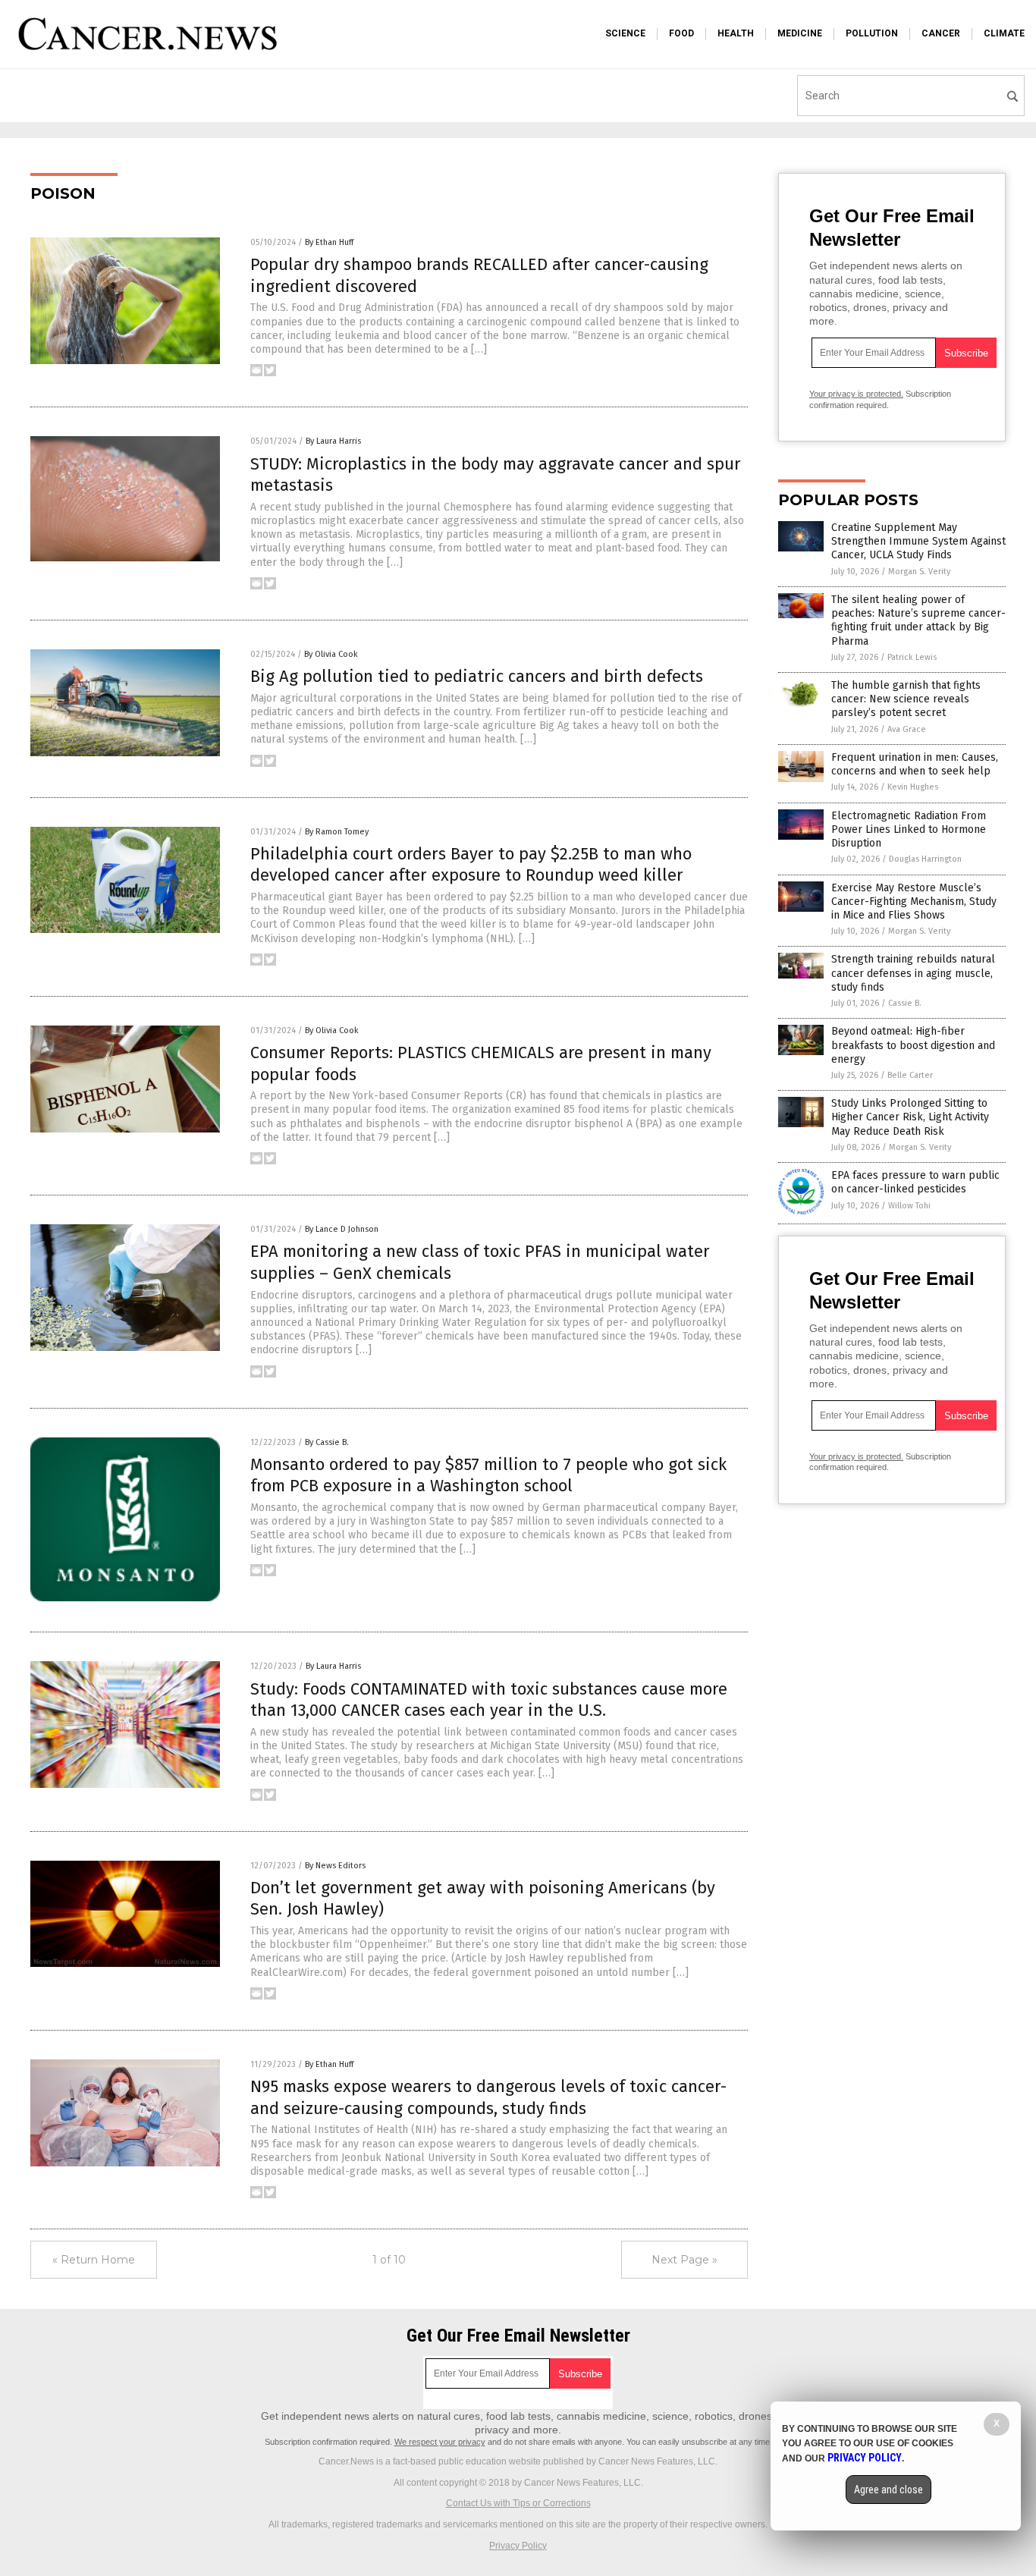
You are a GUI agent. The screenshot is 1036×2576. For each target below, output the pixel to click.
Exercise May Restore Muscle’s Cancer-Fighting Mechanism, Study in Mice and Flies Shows (914, 902)
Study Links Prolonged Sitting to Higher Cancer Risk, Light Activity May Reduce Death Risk (910, 1117)
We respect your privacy (440, 2442)
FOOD (681, 33)
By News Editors (335, 1866)
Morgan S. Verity (919, 572)
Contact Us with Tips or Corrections (518, 2503)
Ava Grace (907, 729)
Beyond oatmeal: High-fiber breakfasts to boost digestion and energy (913, 1045)
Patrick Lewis (912, 657)
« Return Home (94, 2260)
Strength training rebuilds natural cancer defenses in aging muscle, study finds (913, 973)
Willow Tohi (909, 1206)
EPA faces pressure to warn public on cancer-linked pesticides (915, 1182)
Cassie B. (905, 1003)
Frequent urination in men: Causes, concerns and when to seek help (915, 764)
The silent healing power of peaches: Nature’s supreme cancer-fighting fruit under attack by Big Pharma (918, 620)
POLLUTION (872, 33)
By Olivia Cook (331, 654)
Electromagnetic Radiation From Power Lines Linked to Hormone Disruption (909, 829)
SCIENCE (625, 33)
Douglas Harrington (925, 859)
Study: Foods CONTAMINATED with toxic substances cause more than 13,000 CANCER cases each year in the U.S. (489, 1700)
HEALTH (736, 33)
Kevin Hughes (913, 787)
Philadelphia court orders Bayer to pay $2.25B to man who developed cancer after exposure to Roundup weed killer (471, 865)
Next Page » (684, 2260)
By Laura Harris (333, 441)
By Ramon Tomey (337, 832)
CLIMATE (1004, 33)
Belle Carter (910, 1075)
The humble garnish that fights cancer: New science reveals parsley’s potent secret (906, 699)
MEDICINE (800, 33)
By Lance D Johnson (342, 1229)
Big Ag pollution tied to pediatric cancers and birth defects (477, 676)
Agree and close (888, 2490)
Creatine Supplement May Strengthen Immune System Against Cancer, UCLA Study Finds (918, 541)
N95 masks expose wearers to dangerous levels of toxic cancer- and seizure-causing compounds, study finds (488, 2097)
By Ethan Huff (329, 242)
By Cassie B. (327, 1442)
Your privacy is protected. (856, 394)
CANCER (941, 33)
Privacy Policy (518, 2546)
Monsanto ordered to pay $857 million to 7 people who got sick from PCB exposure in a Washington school (488, 1475)
